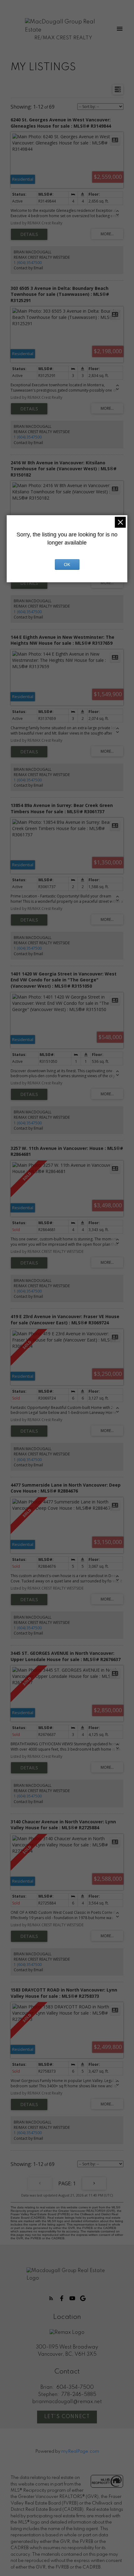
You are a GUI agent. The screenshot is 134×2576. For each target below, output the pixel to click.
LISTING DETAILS (29, 234)
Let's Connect (67, 2417)
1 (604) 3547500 (28, 263)
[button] (51, 2298)
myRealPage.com (80, 2451)
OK (67, 565)
